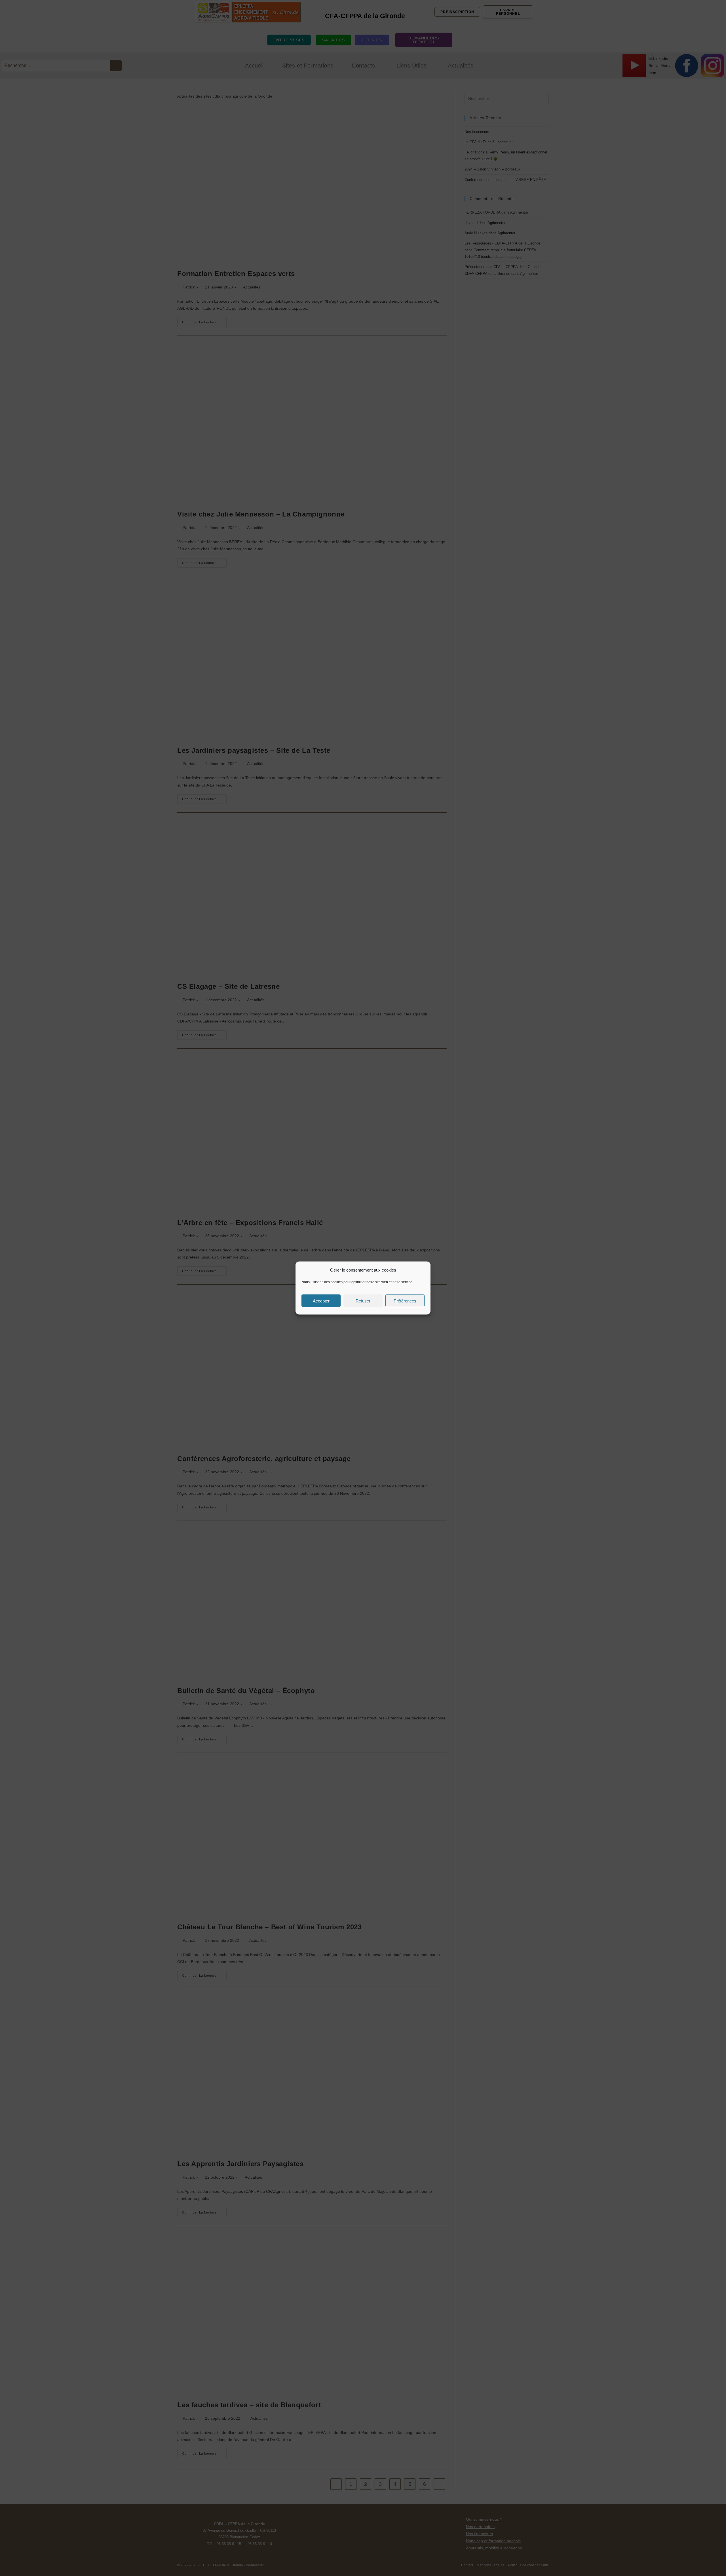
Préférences (405, 1301)
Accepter (321, 1301)
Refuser (363, 1301)
